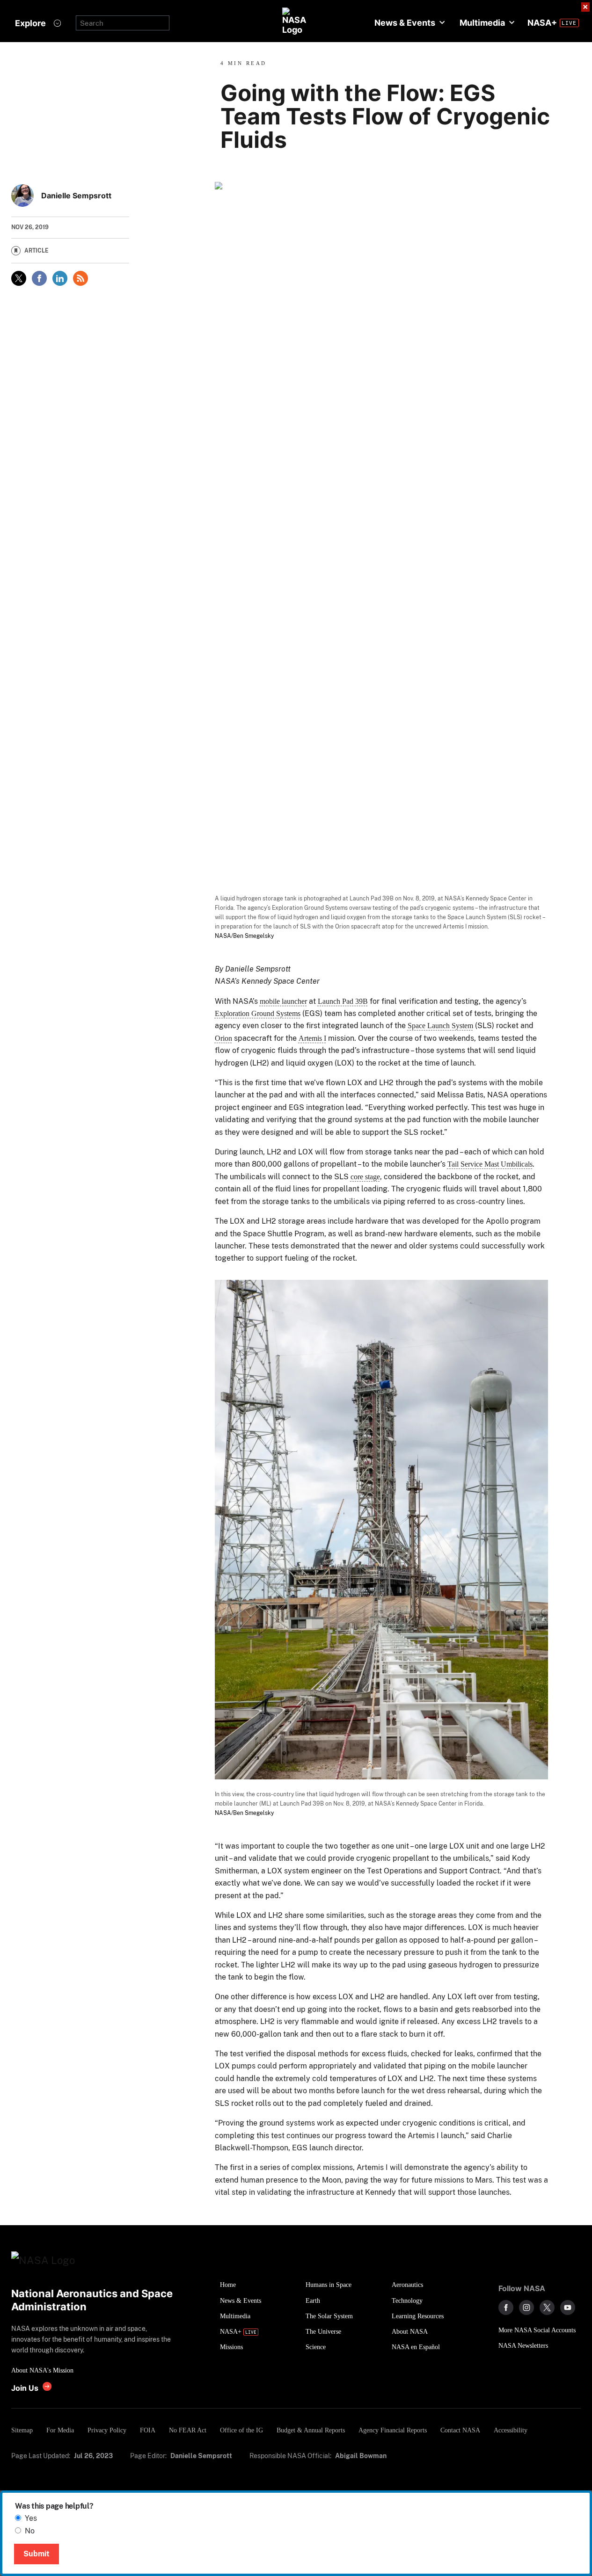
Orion (223, 1038)
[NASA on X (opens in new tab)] (547, 2308)
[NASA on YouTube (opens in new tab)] (568, 2308)
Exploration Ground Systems (258, 1013)
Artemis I (312, 1038)
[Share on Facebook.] (39, 278)
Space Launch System (440, 1026)
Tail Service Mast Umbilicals (490, 1164)
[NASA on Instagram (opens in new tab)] (526, 2308)
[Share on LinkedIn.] (60, 278)
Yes (31, 2518)
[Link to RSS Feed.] (80, 278)
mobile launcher (283, 1001)
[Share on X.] (19, 278)
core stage (365, 1177)
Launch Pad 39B (343, 1001)
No (30, 2531)
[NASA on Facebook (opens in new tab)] (506, 2308)
